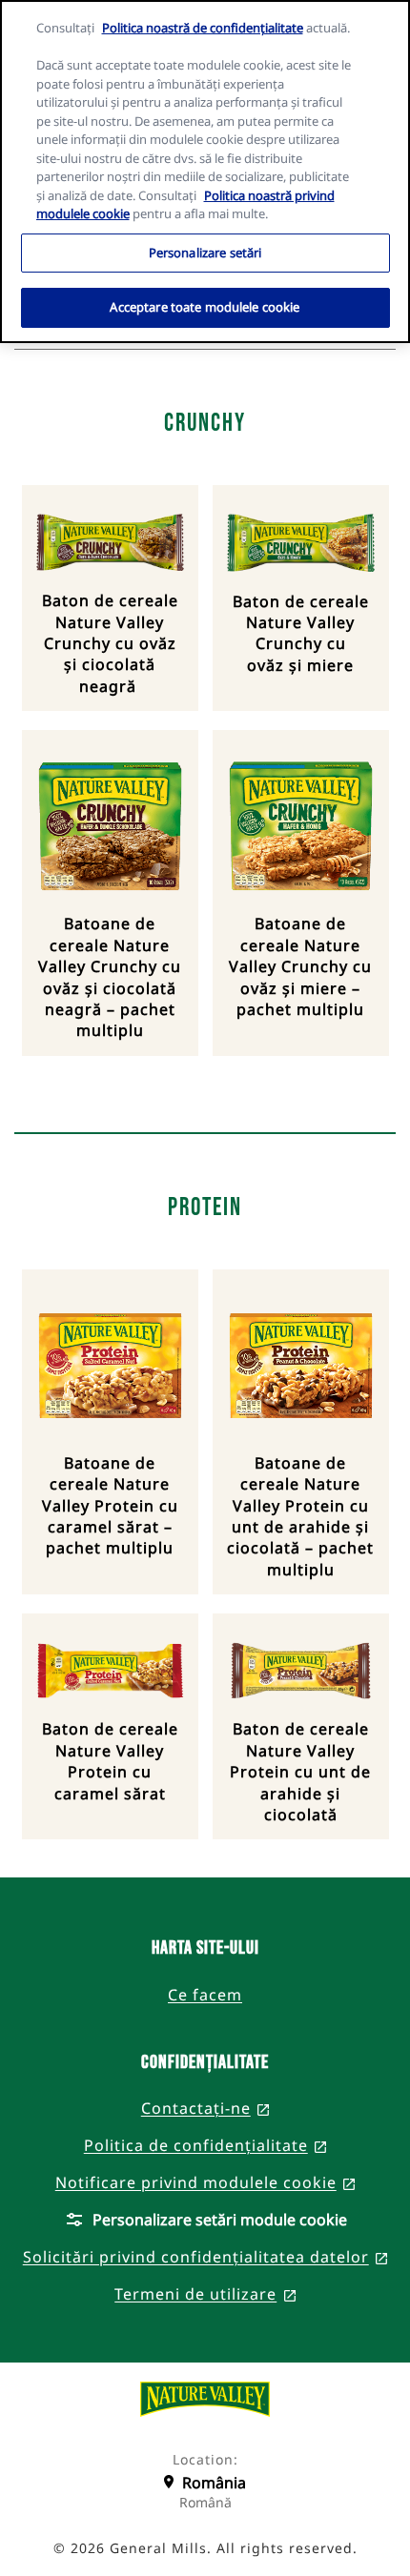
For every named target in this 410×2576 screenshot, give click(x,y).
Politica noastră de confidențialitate (203, 28)
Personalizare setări (205, 253)
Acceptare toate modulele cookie (205, 307)
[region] (205, 172)
